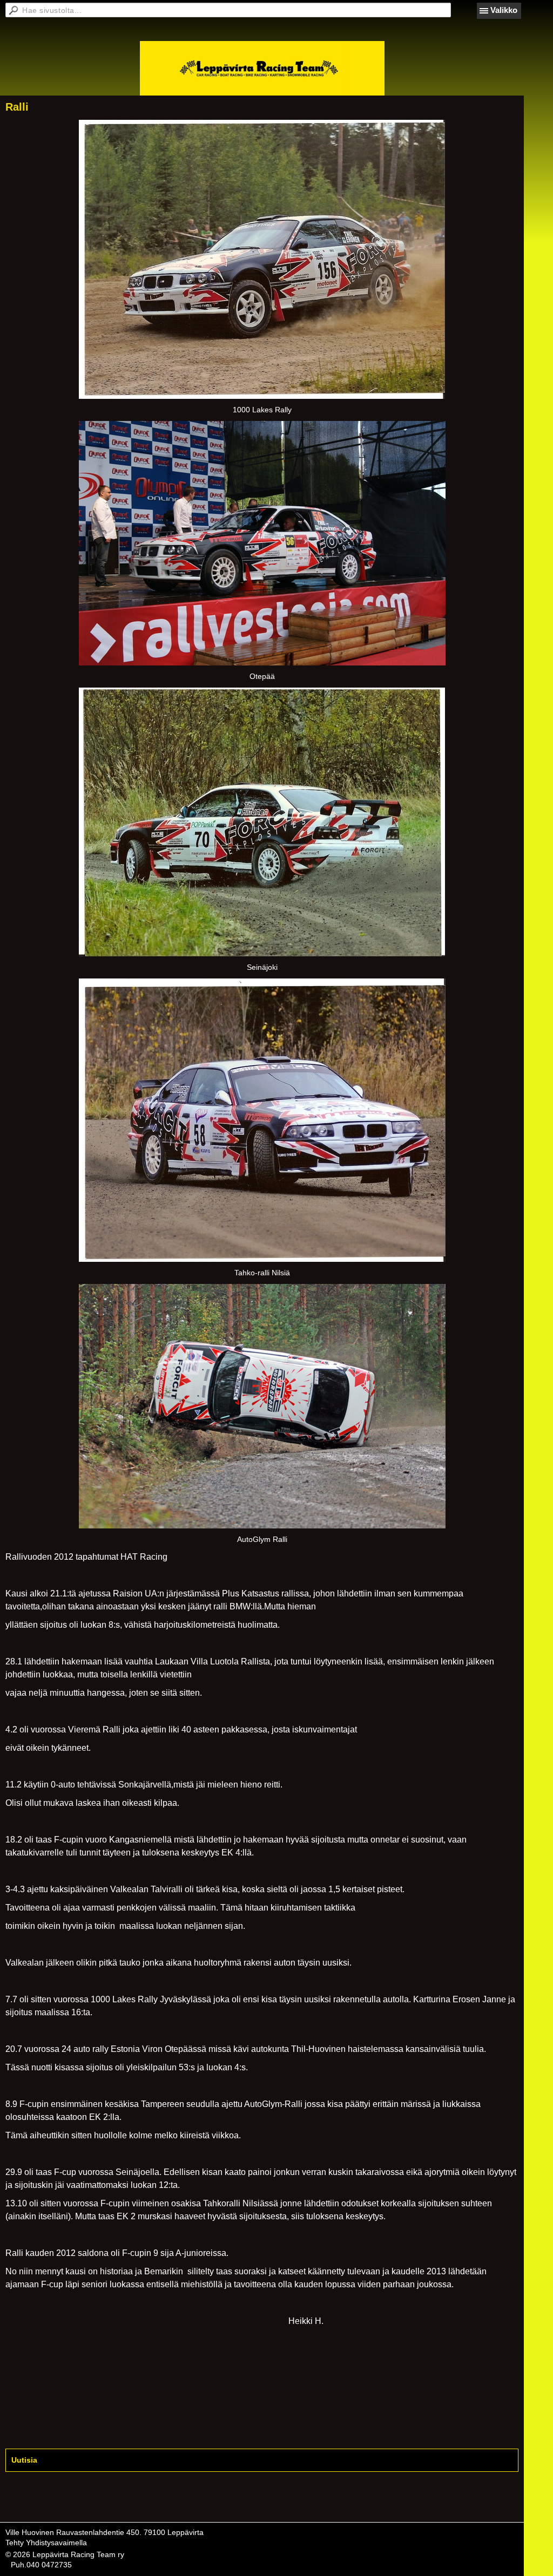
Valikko (504, 10)
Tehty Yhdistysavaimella (46, 2543)
